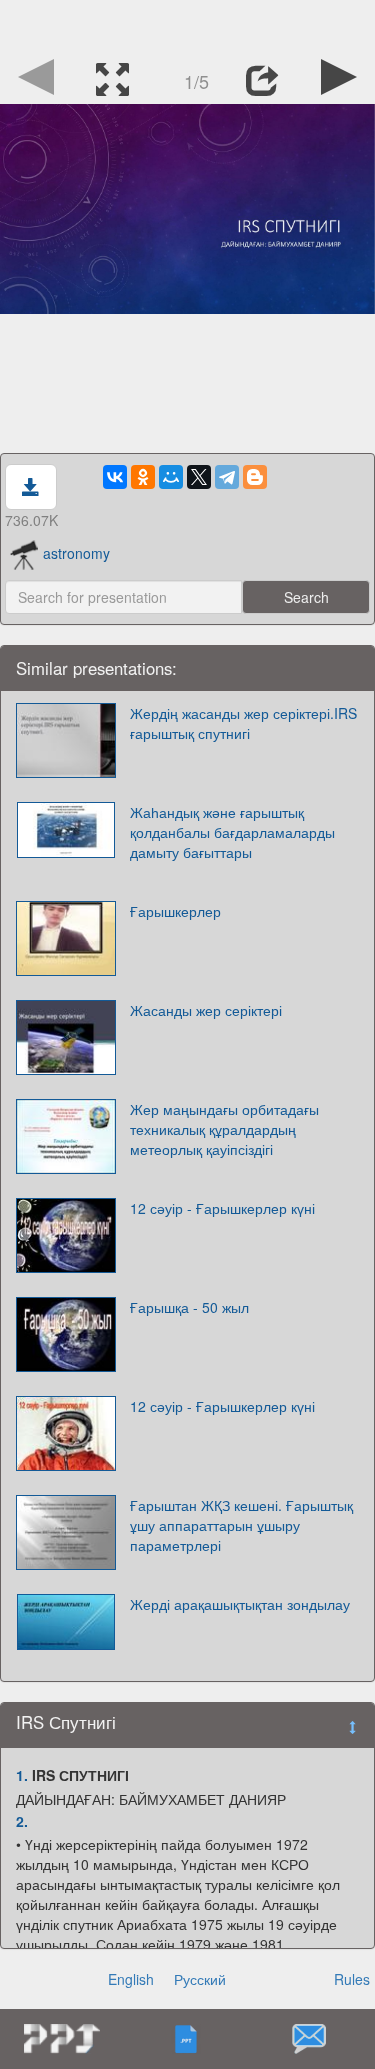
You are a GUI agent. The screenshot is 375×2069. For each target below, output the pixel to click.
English (131, 1979)
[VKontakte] (115, 477)
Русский (200, 1979)
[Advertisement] (188, 25)
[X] (199, 477)
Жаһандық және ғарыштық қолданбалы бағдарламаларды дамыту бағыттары (232, 832)
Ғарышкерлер (175, 911)
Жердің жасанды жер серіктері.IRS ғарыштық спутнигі (243, 723)
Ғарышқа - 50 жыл (189, 1307)
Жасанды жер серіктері (206, 1010)
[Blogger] (255, 477)
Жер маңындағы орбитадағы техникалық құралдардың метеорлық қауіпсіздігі (224, 1129)
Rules (352, 1979)
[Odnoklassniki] (143, 477)
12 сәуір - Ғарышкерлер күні (222, 1208)
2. (22, 1821)
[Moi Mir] (171, 477)
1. (22, 1775)
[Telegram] (227, 477)
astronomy (76, 553)
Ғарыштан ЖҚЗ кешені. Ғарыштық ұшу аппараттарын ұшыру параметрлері (241, 1525)
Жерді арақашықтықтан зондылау (240, 1604)
